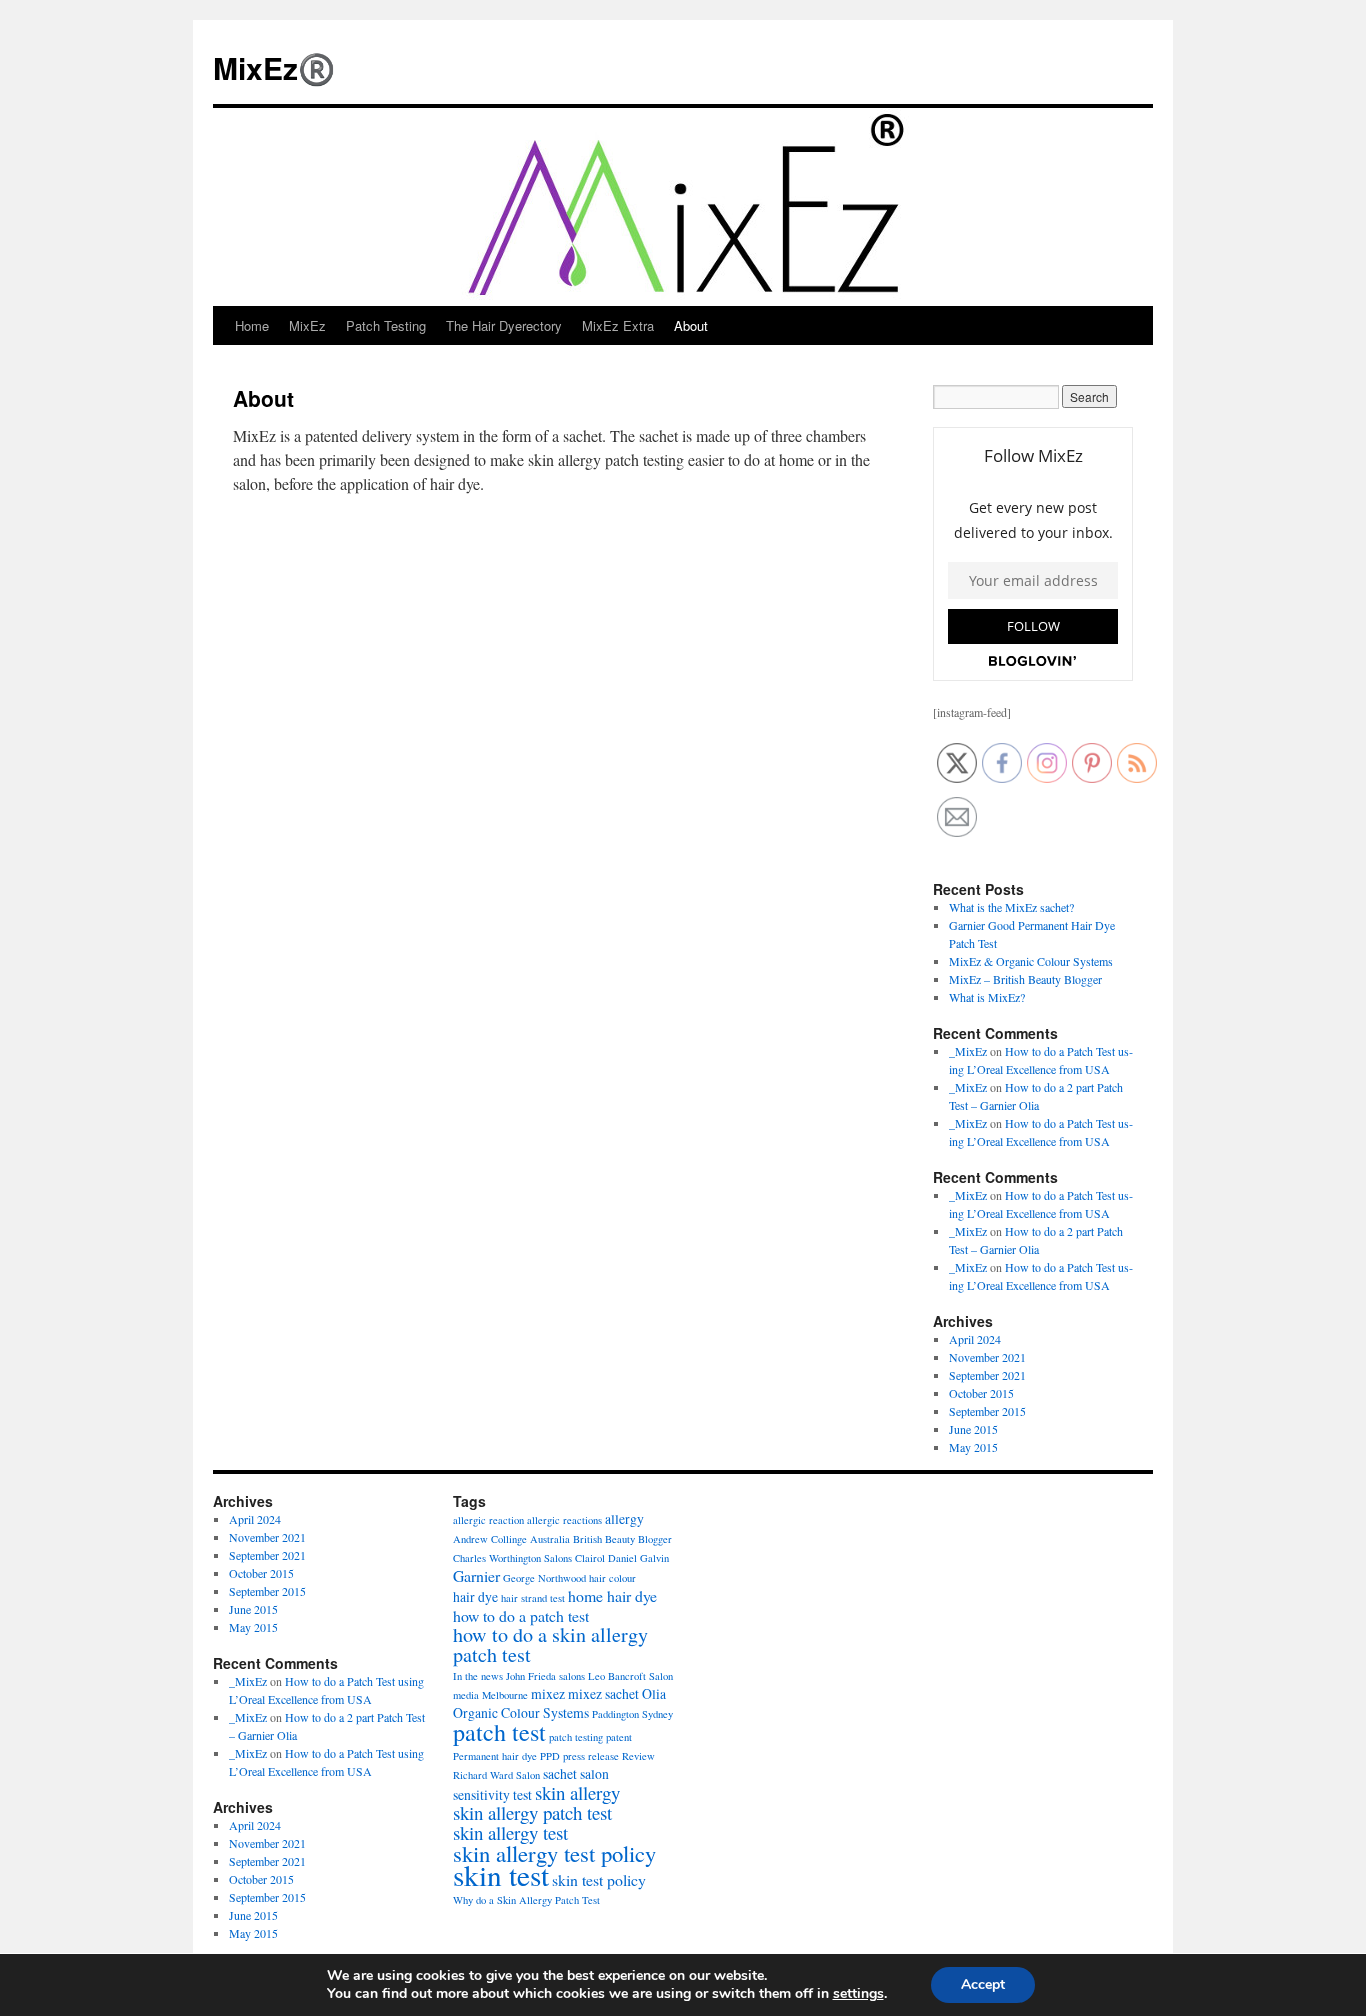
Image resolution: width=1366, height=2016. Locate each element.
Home (252, 325)
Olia (654, 1693)
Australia (550, 1539)
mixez (548, 1693)
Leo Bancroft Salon (630, 1676)
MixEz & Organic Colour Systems (1031, 961)
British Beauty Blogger (622, 1539)
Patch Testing (386, 325)
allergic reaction (488, 1520)
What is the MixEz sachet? (1011, 907)
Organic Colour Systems (521, 1712)
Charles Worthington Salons (512, 1558)
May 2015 (973, 1447)
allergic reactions (564, 1520)
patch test (499, 1732)
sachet (560, 1773)
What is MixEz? (987, 997)
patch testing (576, 1737)
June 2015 (973, 1429)
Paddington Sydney (632, 1714)
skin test (501, 1874)
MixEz (307, 325)
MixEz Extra (618, 325)
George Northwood (544, 1578)
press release (591, 1756)
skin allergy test (510, 1832)
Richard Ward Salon (496, 1775)
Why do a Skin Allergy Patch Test (526, 1900)
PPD (550, 1756)
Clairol (590, 1558)
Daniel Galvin (638, 1558)
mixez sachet (603, 1693)
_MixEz (968, 1051)
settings (858, 1994)
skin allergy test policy (554, 1853)
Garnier (476, 1575)
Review (638, 1756)
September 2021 (987, 1375)
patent (619, 1737)
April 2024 (975, 1339)
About (691, 325)
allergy (624, 1518)
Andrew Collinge (490, 1539)
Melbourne (505, 1695)
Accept (983, 1984)
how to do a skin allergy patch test (550, 1644)
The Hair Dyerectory (504, 325)
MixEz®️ (274, 67)
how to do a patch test (521, 1615)
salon (594, 1773)
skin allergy (577, 1792)
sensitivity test (492, 1794)
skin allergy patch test (532, 1812)
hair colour (612, 1578)
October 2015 (981, 1393)
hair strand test (533, 1598)
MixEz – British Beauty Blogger (1025, 979)
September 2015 (987, 1411)
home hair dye (612, 1595)
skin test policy (599, 1879)
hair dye (475, 1596)
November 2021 (987, 1357)
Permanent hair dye (495, 1756)
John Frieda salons (545, 1676)
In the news (478, 1676)
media (466, 1695)
